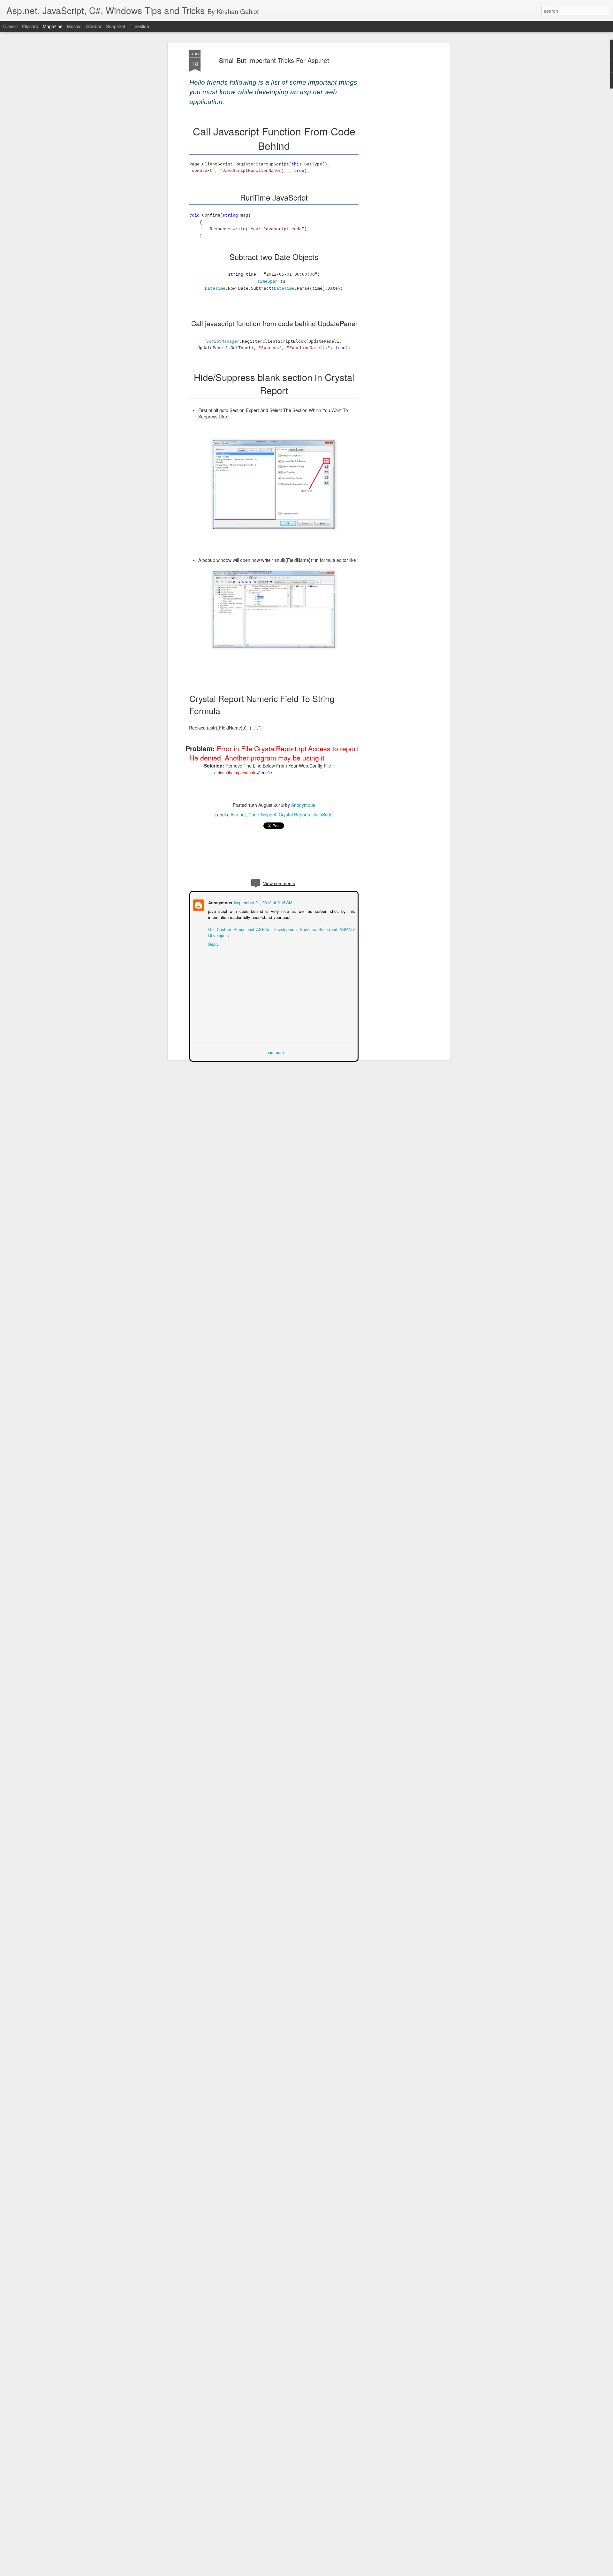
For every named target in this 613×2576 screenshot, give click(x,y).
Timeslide (139, 26)
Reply (213, 943)
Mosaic (74, 26)
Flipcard (30, 26)
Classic (10, 26)
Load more (274, 1052)
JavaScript (323, 814)
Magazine (53, 26)
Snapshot (116, 26)
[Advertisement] (394, 150)
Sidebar (94, 26)
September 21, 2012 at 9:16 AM (263, 902)
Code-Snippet (262, 814)
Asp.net (238, 814)
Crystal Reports (294, 814)
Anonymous (303, 805)
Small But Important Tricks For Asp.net (274, 60)
